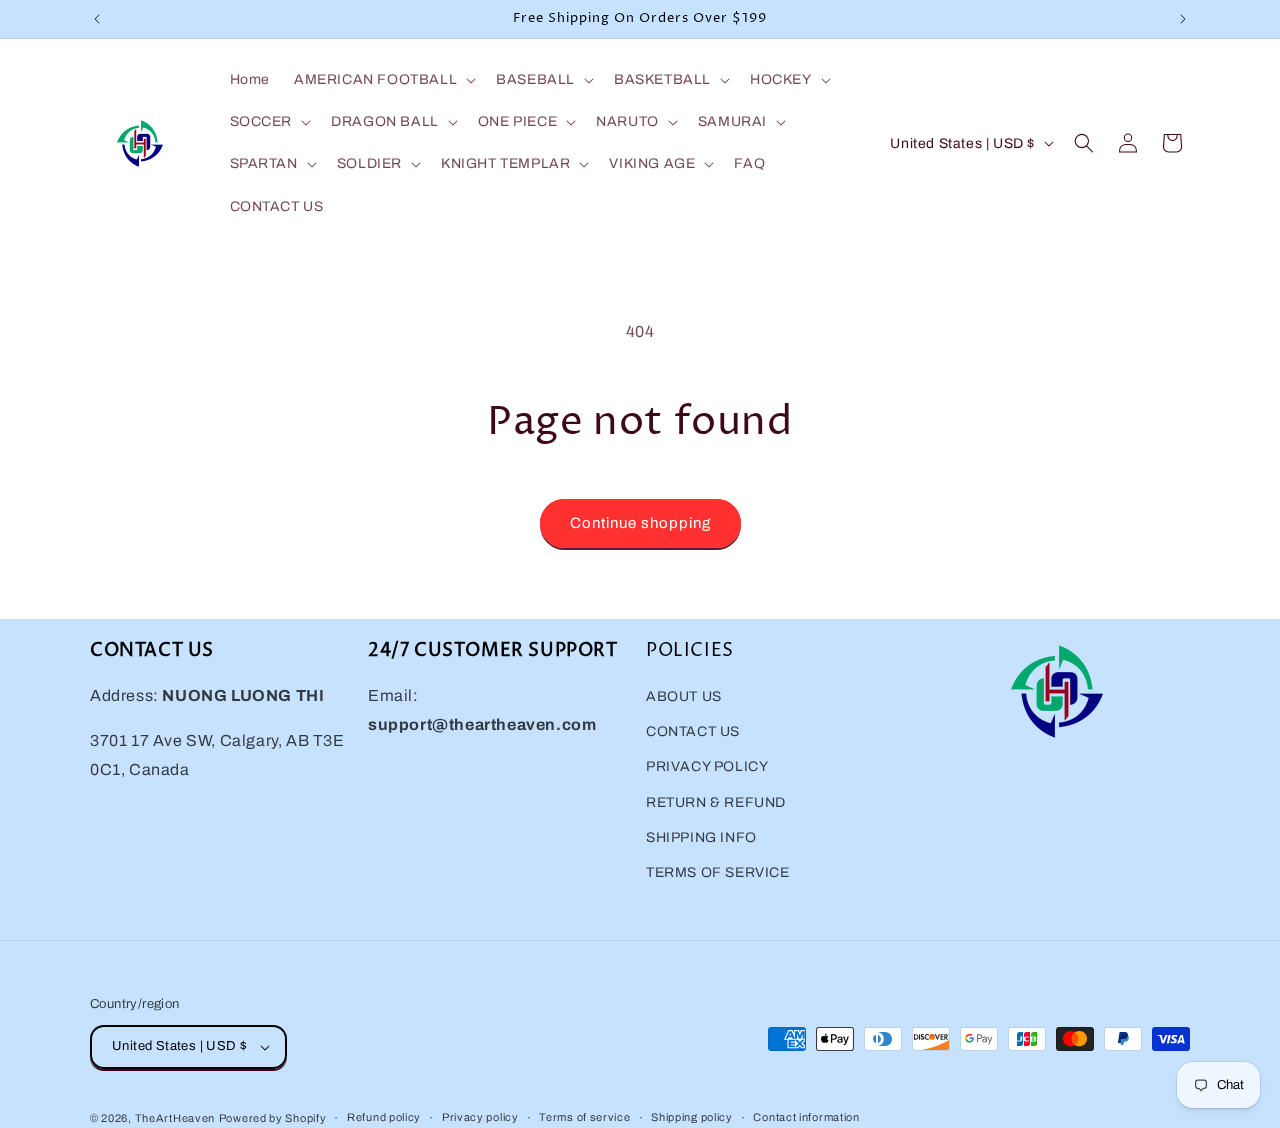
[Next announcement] (1183, 19)
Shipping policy (692, 1117)
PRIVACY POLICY (707, 766)
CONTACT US (693, 731)
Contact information (806, 1117)
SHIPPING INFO (701, 837)
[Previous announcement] (97, 19)
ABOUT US (684, 696)
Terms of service (584, 1117)
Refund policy (384, 1117)
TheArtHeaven (175, 1118)
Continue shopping (640, 523)
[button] (383, 80)
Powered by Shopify (273, 1118)
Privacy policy (480, 1117)
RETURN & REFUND (716, 802)
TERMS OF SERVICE (718, 872)
